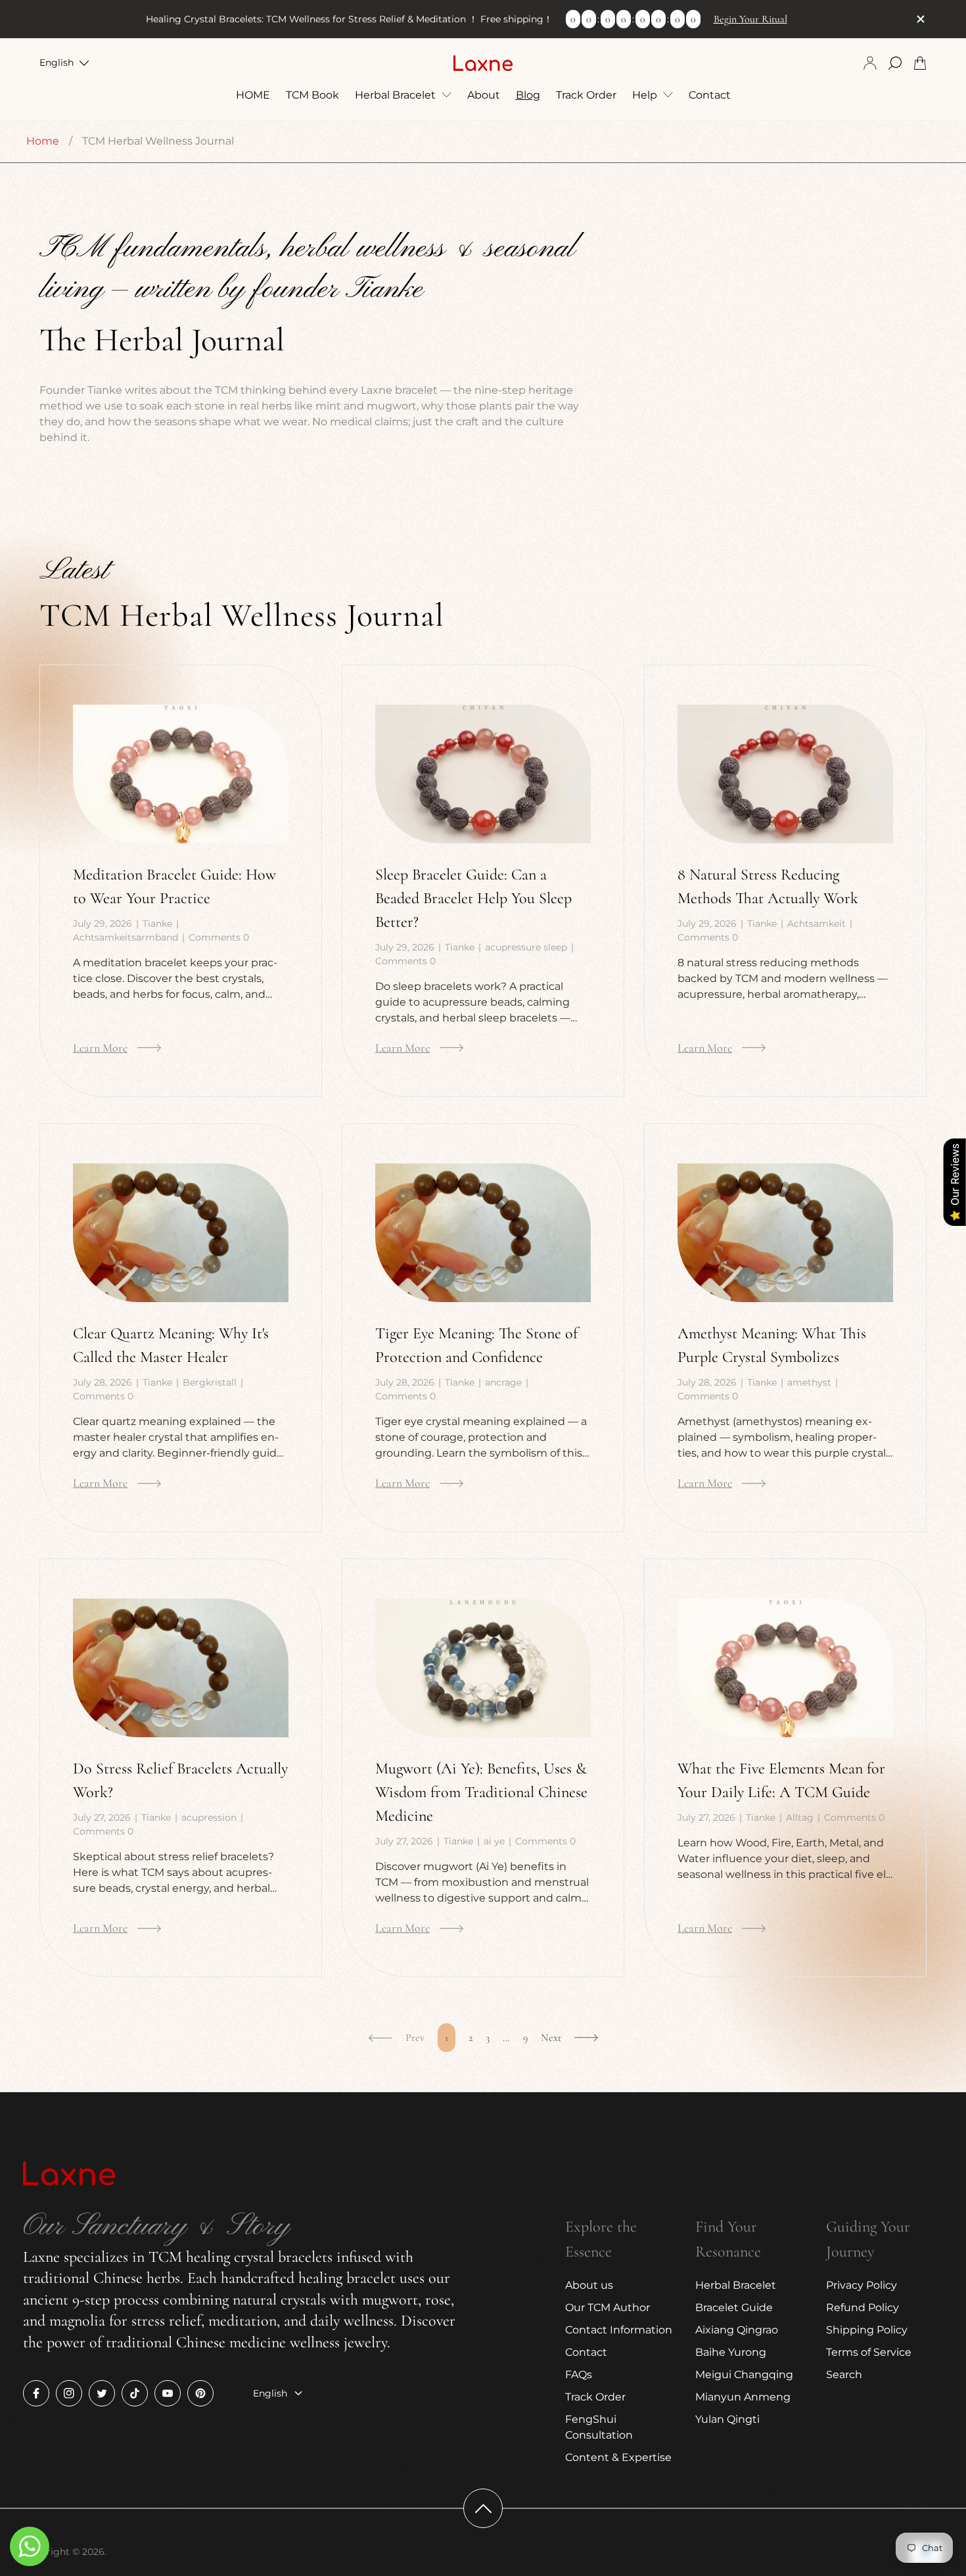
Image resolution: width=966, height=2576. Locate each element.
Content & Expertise (618, 2457)
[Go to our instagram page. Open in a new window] (69, 2393)
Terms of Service (869, 2352)
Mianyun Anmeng (743, 2397)
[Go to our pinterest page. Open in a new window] (200, 2393)
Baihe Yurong (731, 2352)
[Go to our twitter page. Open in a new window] (102, 2393)
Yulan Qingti (727, 2419)
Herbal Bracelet (736, 2285)
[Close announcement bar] (920, 19)
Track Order (595, 2397)
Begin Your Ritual (750, 19)
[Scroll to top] (483, 2508)
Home (43, 141)
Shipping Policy (867, 2330)
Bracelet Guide (734, 2307)
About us (589, 2285)
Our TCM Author (608, 2307)
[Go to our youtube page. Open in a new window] (168, 2393)
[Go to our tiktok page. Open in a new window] (135, 2393)
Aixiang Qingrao (737, 2330)
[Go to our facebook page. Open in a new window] (36, 2393)
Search (844, 2375)
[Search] (895, 63)
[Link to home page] (69, 2175)
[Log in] (870, 63)
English (57, 62)
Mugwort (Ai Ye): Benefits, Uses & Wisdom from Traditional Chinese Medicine (481, 1792)
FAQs (579, 2375)
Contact (586, 2352)
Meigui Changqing (744, 2375)
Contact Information (619, 2330)
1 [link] (447, 2038)
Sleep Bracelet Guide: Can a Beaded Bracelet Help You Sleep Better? (473, 898)
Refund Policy (862, 2307)
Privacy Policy (862, 2285)
